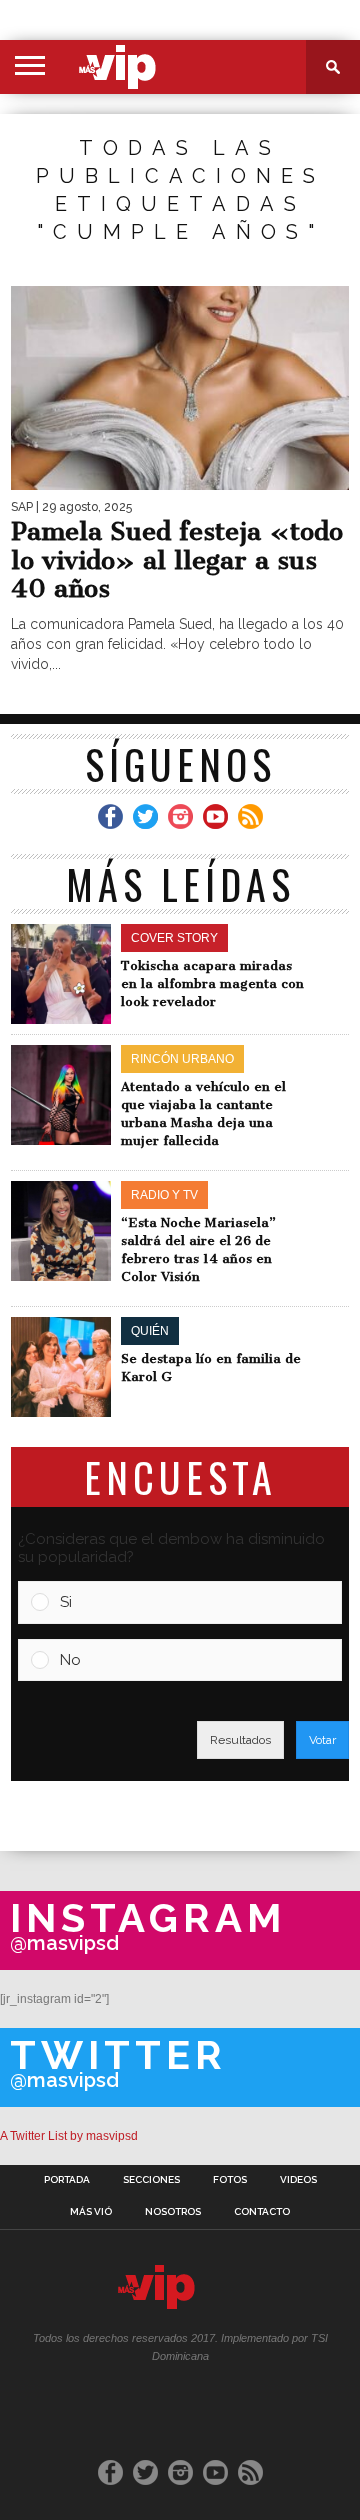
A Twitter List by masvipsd (69, 2136)
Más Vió (91, 2212)
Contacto (262, 2212)
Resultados (240, 1740)
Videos (298, 2180)
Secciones (151, 2180)
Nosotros (173, 2212)
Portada (67, 2180)
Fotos (230, 2180)
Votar (322, 1740)
